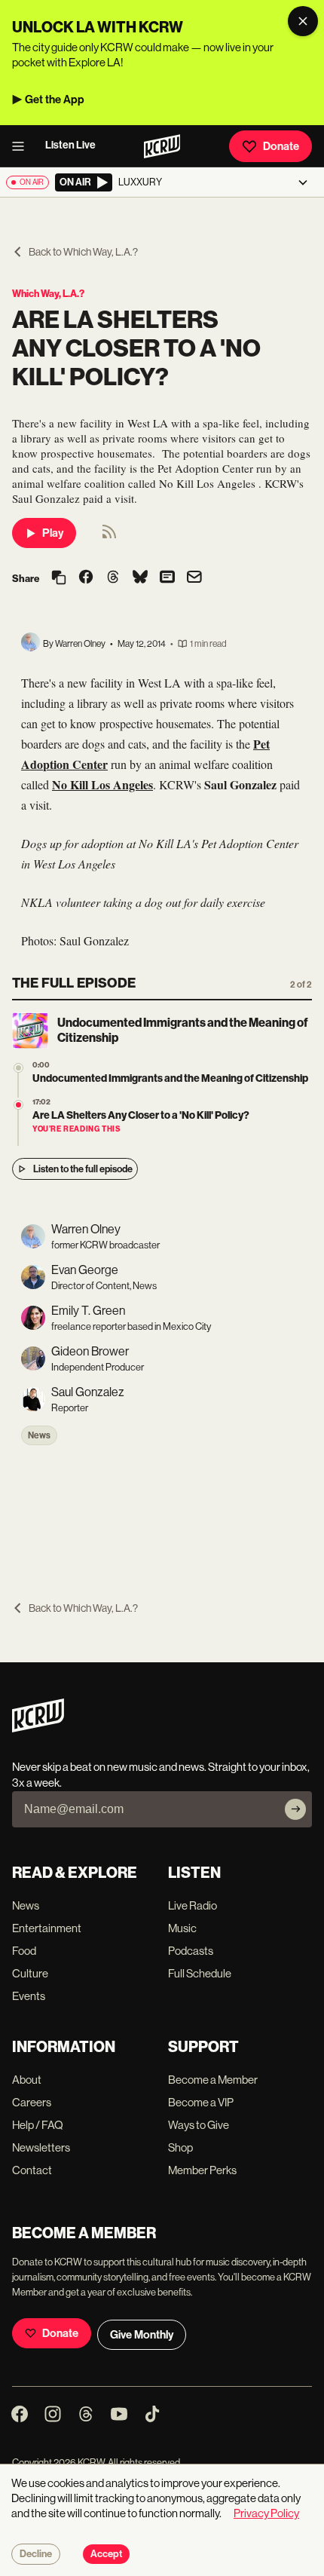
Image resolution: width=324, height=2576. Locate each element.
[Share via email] (194, 579)
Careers (32, 2102)
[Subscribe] (295, 1809)
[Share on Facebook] (86, 578)
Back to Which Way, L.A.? (83, 252)
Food (24, 1951)
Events (29, 1996)
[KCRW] (38, 1728)
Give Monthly (142, 2335)
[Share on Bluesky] (140, 578)
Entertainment (47, 1928)
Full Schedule (200, 1973)
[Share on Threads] (113, 578)
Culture (30, 1973)
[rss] (109, 536)
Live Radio (193, 1905)
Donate (281, 146)
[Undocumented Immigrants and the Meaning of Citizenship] (18, 1068)
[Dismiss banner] (303, 21)
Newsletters (41, 2147)
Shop (180, 2147)
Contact (32, 2170)
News (39, 1435)
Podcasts (191, 1951)
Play (53, 533)
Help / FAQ (38, 2125)
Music (182, 1928)
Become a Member (213, 2080)
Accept (106, 2554)
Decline (36, 2554)
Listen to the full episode (83, 1169)
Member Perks (202, 2170)
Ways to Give (199, 2125)
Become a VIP (201, 2102)
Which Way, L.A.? (48, 294)
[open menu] (23, 146)
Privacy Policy (266, 2513)
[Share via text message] (167, 578)
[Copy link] (59, 579)
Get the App (55, 100)
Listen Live (70, 145)
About (27, 2080)
